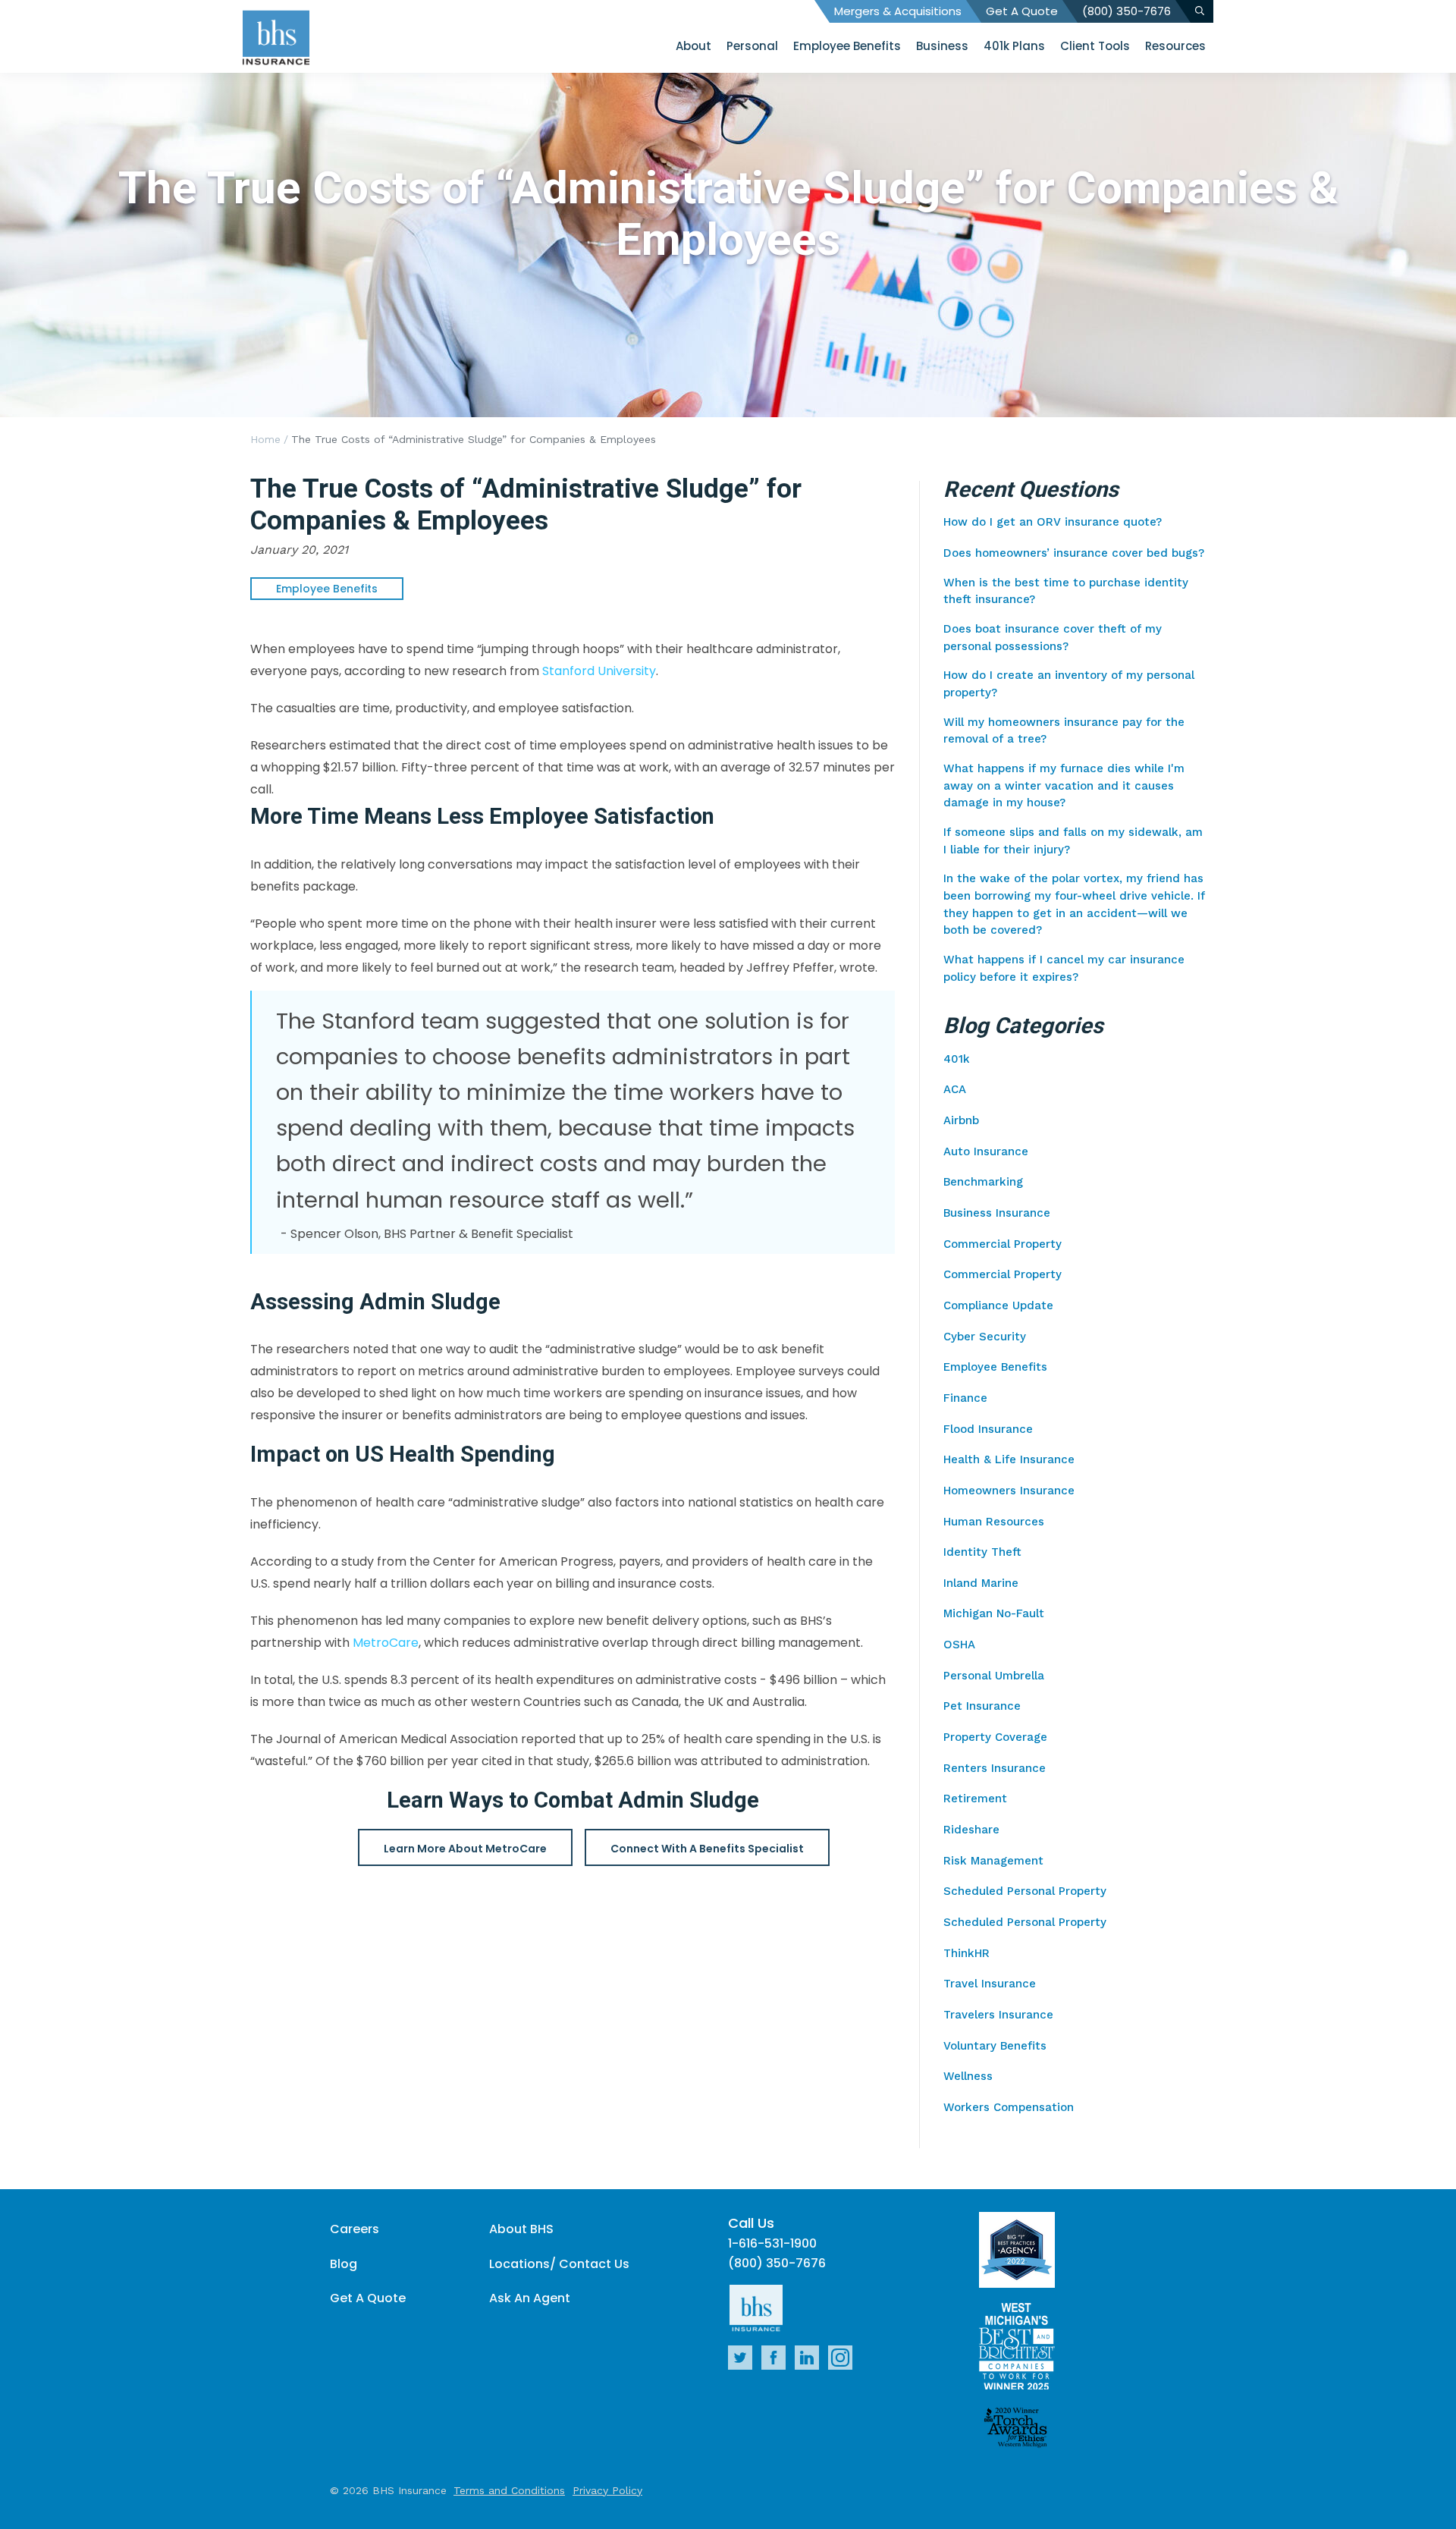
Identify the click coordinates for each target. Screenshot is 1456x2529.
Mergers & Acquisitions (898, 11)
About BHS (521, 2229)
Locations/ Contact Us (559, 2264)
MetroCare (386, 1643)
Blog (344, 2264)
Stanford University (599, 671)
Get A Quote (1022, 11)
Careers (355, 2229)
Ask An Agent (530, 2298)
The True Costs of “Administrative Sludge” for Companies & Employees (474, 439)
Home (265, 439)
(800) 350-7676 (1127, 11)
